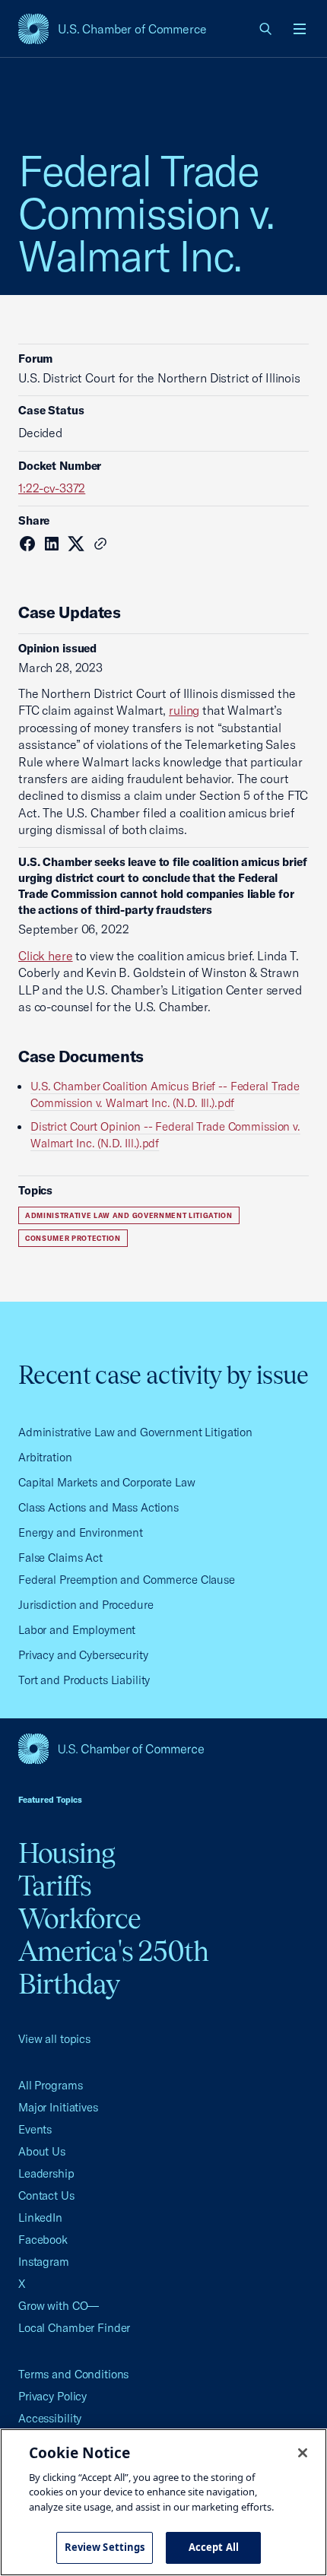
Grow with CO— (59, 2306)
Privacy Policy (52, 2396)
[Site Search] (266, 29)
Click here (46, 956)
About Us (42, 2151)
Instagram (44, 2262)
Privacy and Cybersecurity (83, 1655)
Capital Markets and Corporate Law (107, 1482)
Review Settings (105, 2547)
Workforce (79, 1918)
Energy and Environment (81, 1532)
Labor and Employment (77, 1630)
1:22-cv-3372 (52, 488)
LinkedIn (40, 2218)
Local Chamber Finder (74, 2328)
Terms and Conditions (73, 2374)
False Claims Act (60, 1558)
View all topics (54, 2039)
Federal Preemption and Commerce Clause (127, 1580)
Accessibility (50, 2418)
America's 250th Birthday (114, 1967)
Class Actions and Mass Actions (98, 1507)
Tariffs (55, 1886)
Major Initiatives (58, 2107)
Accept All (214, 2547)
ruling (184, 710)
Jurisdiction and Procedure (86, 1605)
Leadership (46, 2173)
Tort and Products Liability (84, 1680)
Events (35, 2129)
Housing (67, 1853)
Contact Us (46, 2195)
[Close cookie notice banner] (303, 2453)
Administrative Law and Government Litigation (129, 1215)
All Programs (50, 2085)
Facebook (43, 2240)
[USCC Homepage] (163, 1749)
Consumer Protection (73, 1238)
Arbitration (45, 1457)
